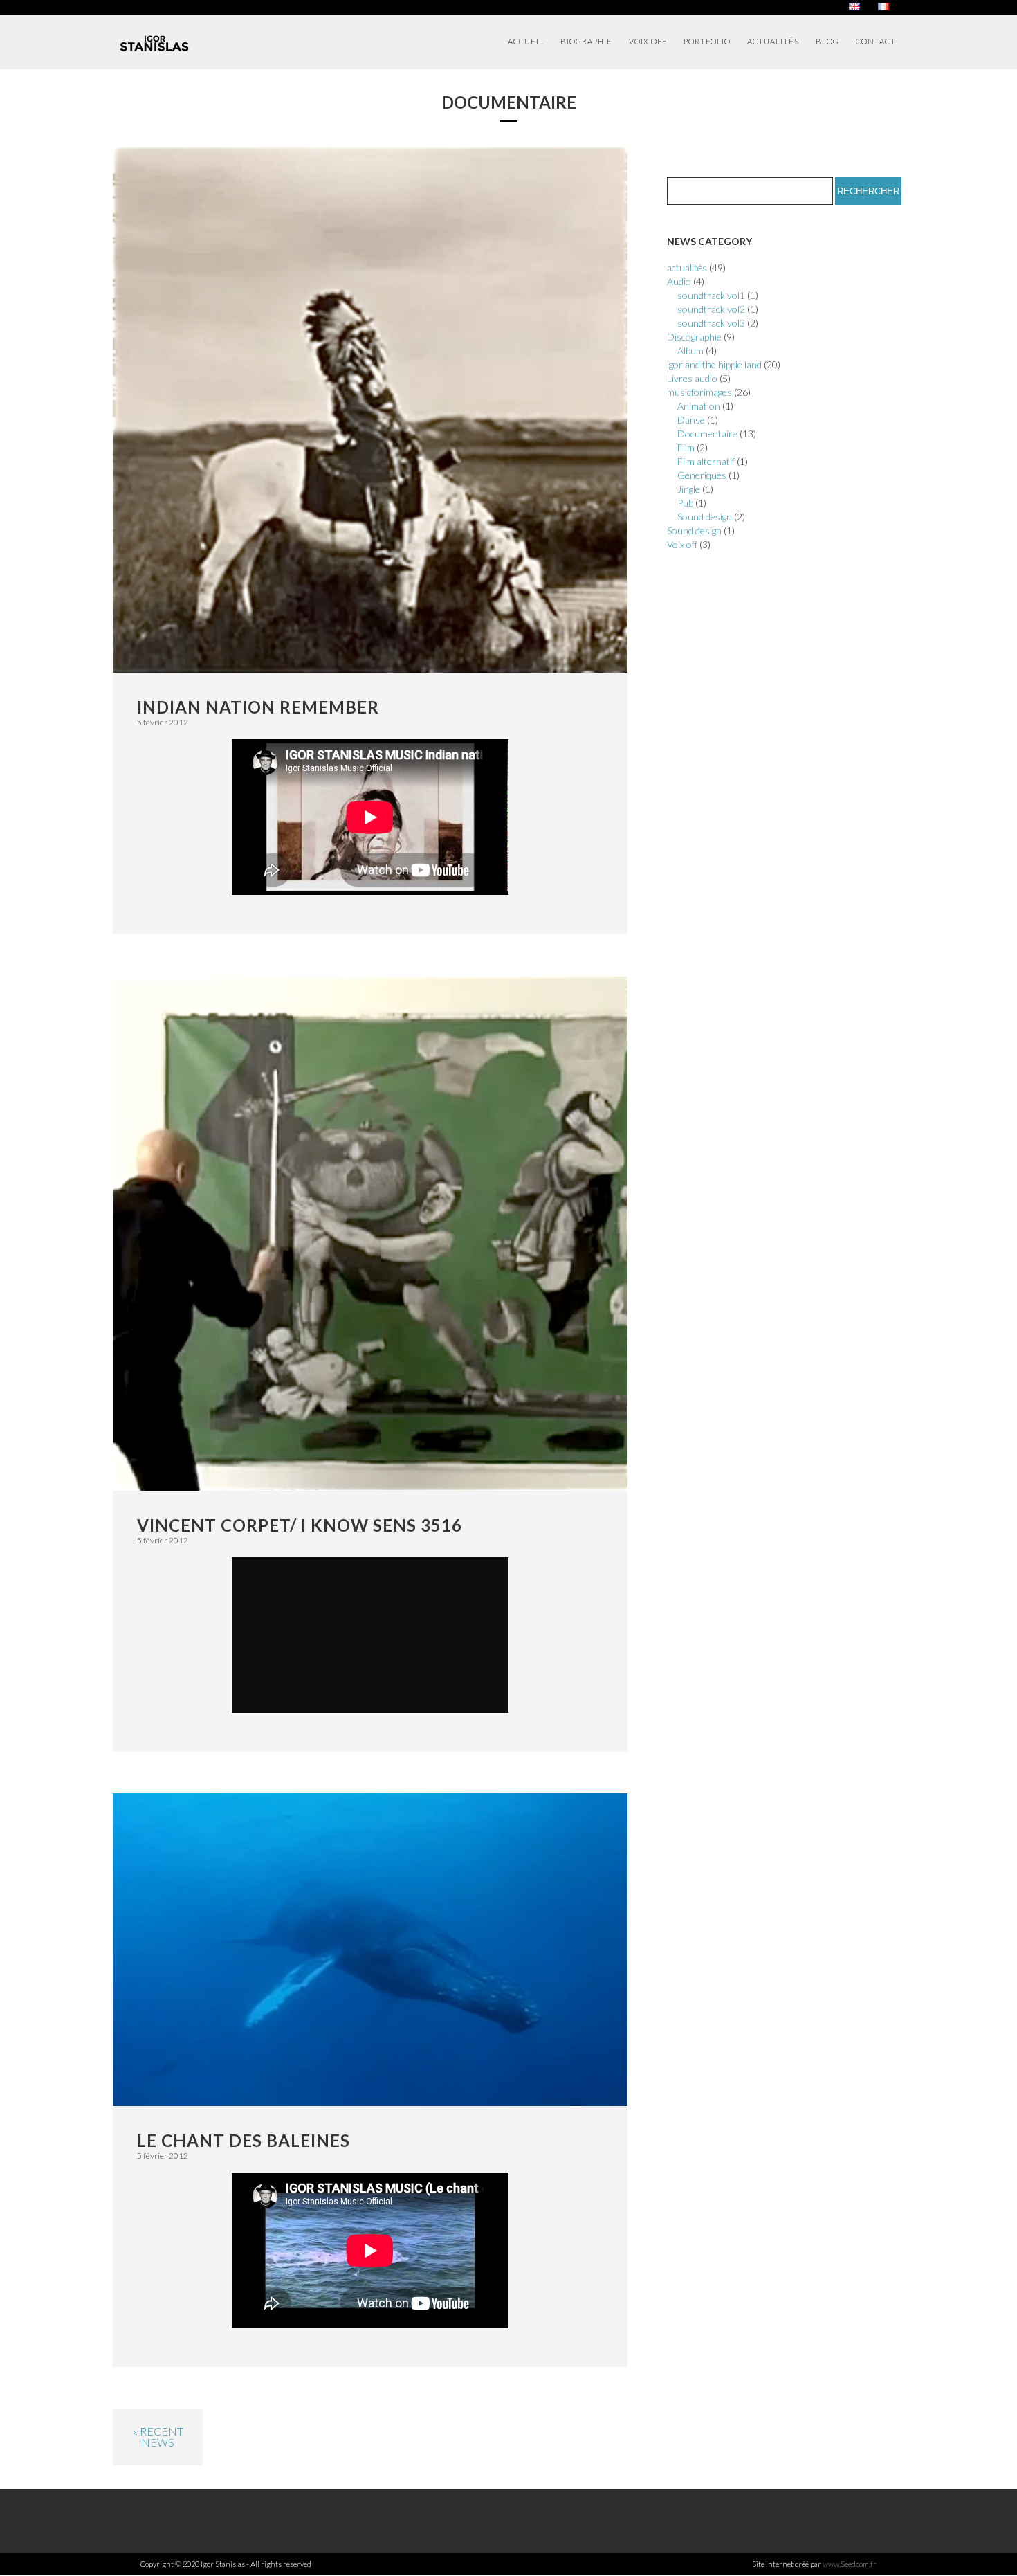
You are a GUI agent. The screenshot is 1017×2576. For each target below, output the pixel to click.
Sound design (705, 517)
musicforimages (699, 392)
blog (827, 41)
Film (686, 447)
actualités (687, 267)
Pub (685, 503)
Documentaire (707, 434)
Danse (691, 420)
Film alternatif (706, 461)
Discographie (694, 337)
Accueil (526, 41)
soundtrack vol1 (711, 295)
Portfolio (707, 41)
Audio (679, 281)
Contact (876, 41)
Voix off (648, 41)
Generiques (702, 475)
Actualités (773, 41)
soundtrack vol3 (711, 323)
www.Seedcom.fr (850, 2564)
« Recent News (158, 2437)
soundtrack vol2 (711, 309)
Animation (699, 406)
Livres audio (692, 378)
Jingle (689, 489)
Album (690, 351)
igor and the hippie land (714, 364)
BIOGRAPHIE (586, 41)
